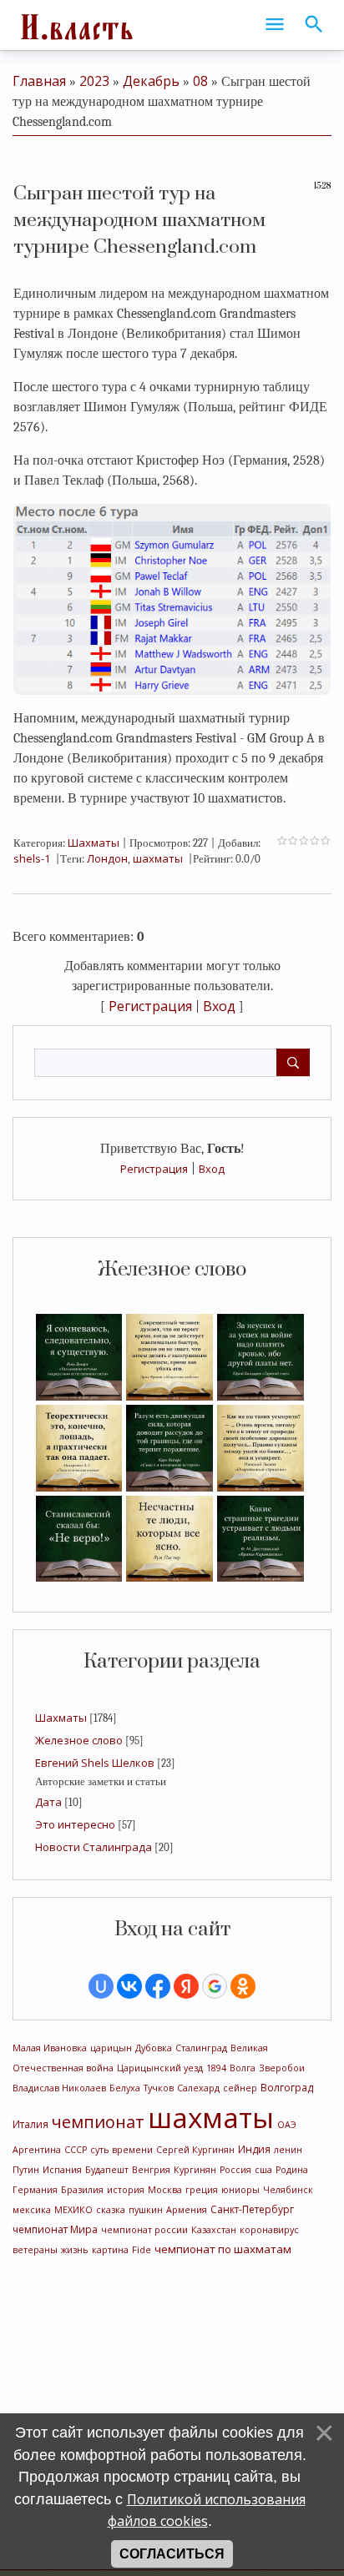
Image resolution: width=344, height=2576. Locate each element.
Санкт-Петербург (252, 2209)
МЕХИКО (73, 2210)
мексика (32, 2210)
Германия (35, 2190)
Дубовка (154, 2048)
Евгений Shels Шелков (95, 1763)
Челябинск (288, 2190)
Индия (254, 2149)
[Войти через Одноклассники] (243, 1986)
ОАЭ (287, 2125)
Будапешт (107, 2170)
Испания (62, 2170)
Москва (165, 2190)
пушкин (146, 2210)
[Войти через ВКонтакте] (129, 1986)
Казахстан (214, 2230)
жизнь (75, 2250)
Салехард (198, 2088)
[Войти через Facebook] (158, 1986)
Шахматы (61, 1718)
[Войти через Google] (215, 1986)
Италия (30, 2124)
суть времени (121, 2150)
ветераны (35, 2250)
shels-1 (32, 858)
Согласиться (172, 2554)
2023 (94, 81)
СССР (76, 2150)
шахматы (211, 2117)
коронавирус (269, 2230)
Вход (212, 1169)
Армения (187, 2210)
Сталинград (201, 2048)
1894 (216, 2068)
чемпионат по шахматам (223, 2249)
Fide (142, 2250)
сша (263, 2170)
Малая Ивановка (50, 2048)
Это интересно (75, 1824)
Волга (243, 2068)
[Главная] (75, 25)
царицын (111, 2048)
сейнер (240, 2088)
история (126, 2190)
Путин (26, 2170)
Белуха (125, 2088)
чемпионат (98, 2122)
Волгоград (287, 2088)
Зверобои (282, 2068)
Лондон (107, 858)
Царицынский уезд (160, 2068)
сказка (111, 2210)
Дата (48, 1802)
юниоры (240, 2190)
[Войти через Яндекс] (186, 1986)
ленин (288, 2150)
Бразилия (82, 2190)
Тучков (159, 2088)
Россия (235, 2170)
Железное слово (79, 1740)
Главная (39, 81)
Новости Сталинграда (94, 1847)
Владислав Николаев (59, 2088)
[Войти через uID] (101, 1986)
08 (200, 81)
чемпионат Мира (55, 2229)
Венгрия (151, 2170)
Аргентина (37, 2150)
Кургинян (195, 2170)
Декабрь (151, 81)
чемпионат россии (144, 2230)
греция (202, 2190)
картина (110, 2250)
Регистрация (154, 1169)
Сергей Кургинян (195, 2150)
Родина (292, 2170)
